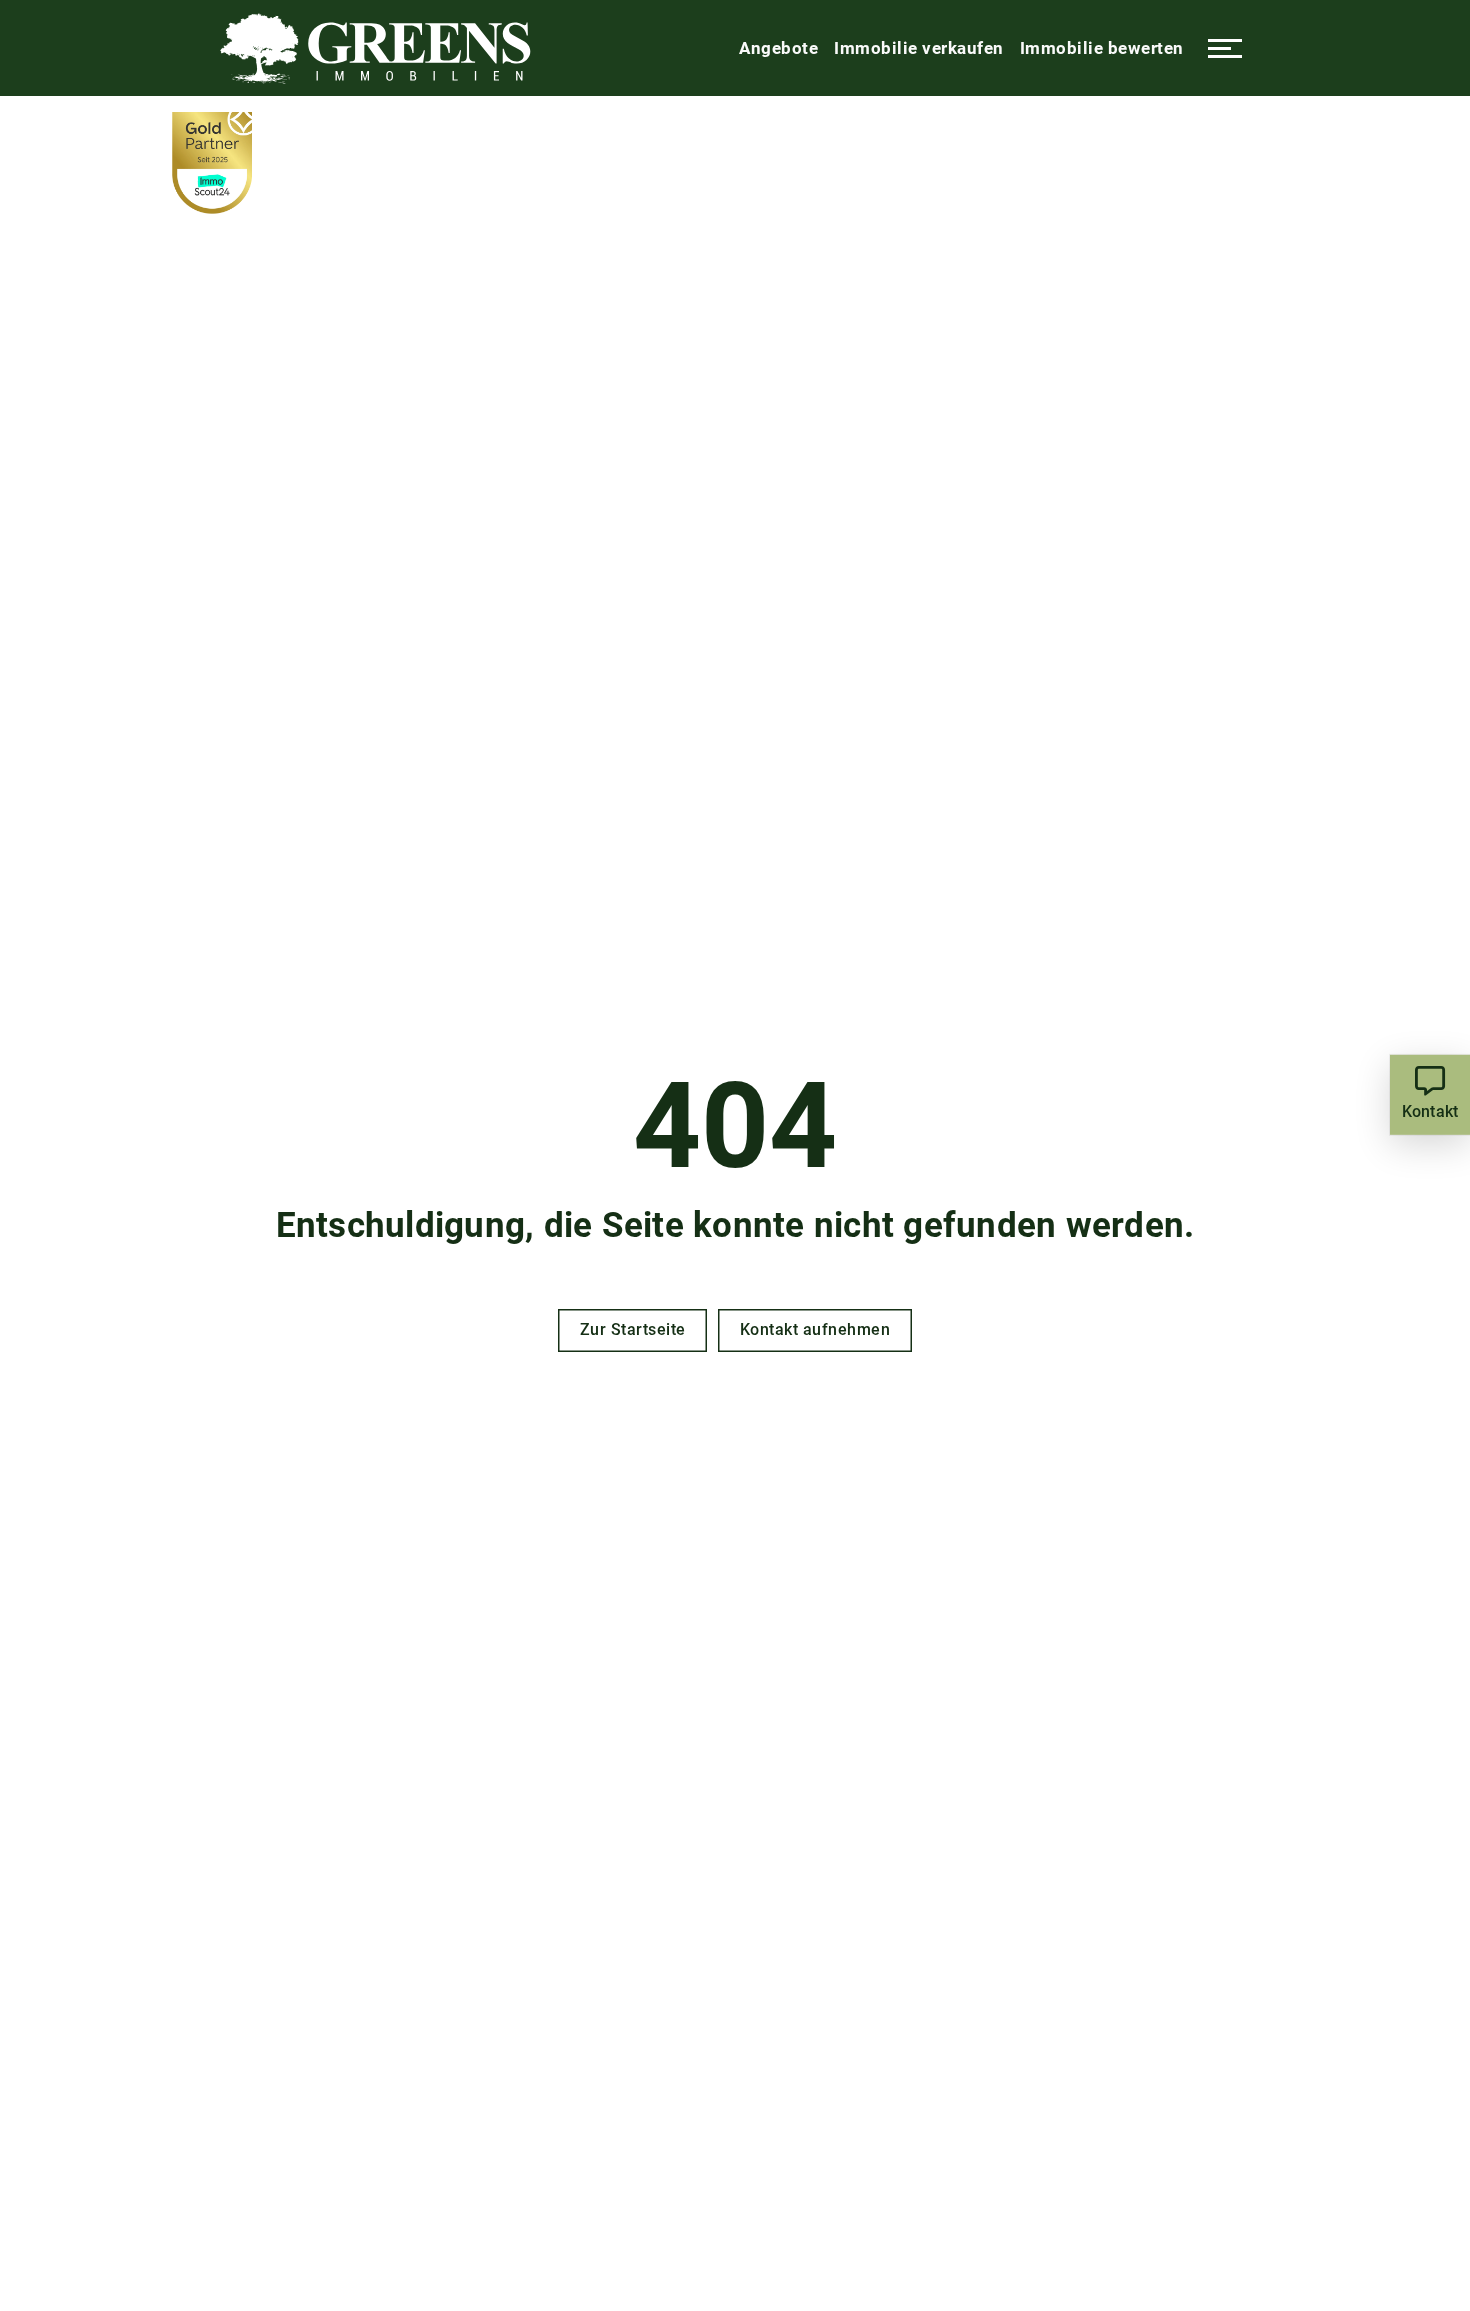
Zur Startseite (633, 1329)
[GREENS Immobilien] (375, 48)
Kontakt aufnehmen (815, 1329)
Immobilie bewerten (1102, 48)
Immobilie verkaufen (919, 48)
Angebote (778, 48)
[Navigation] (1225, 48)
